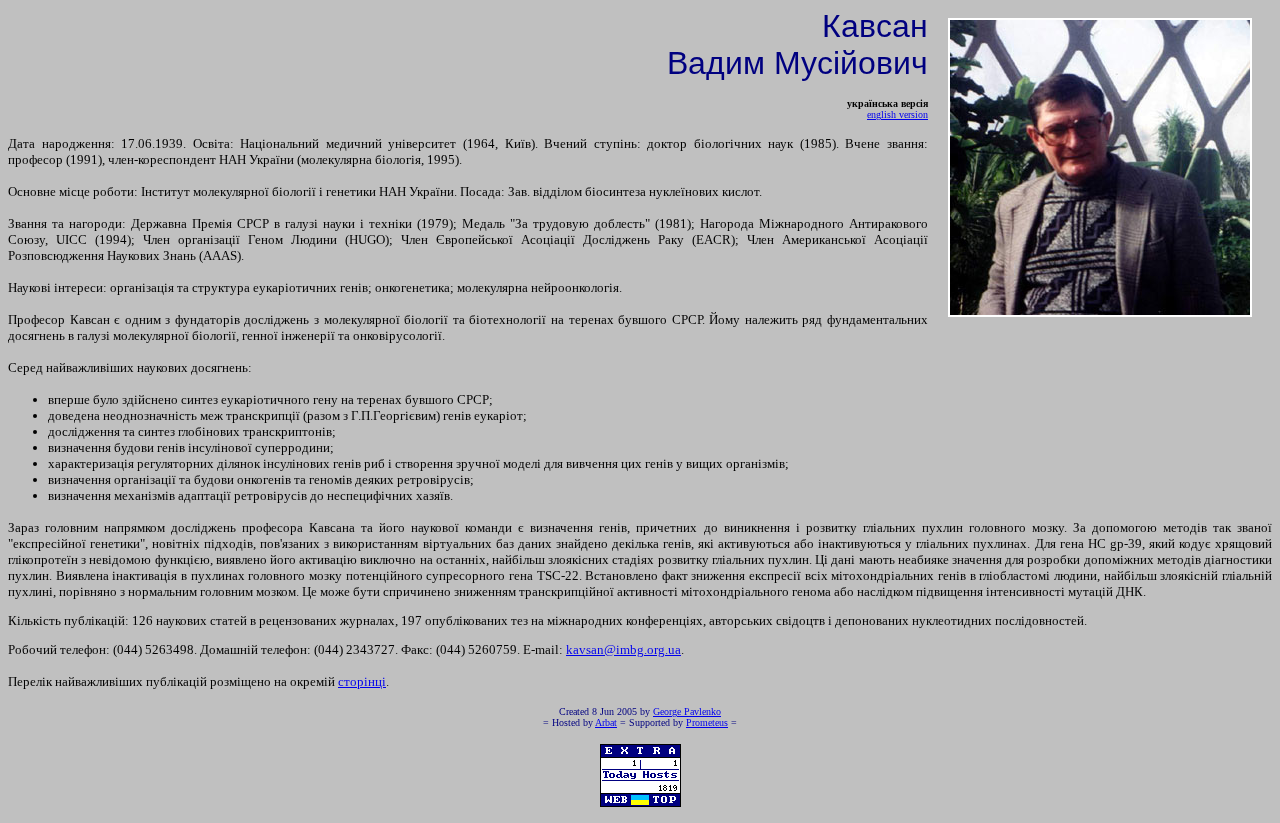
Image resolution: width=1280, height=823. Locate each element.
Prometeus (707, 722)
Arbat (606, 722)
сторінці (362, 681)
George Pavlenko (687, 711)
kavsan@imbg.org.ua (623, 649)
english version (897, 114)
